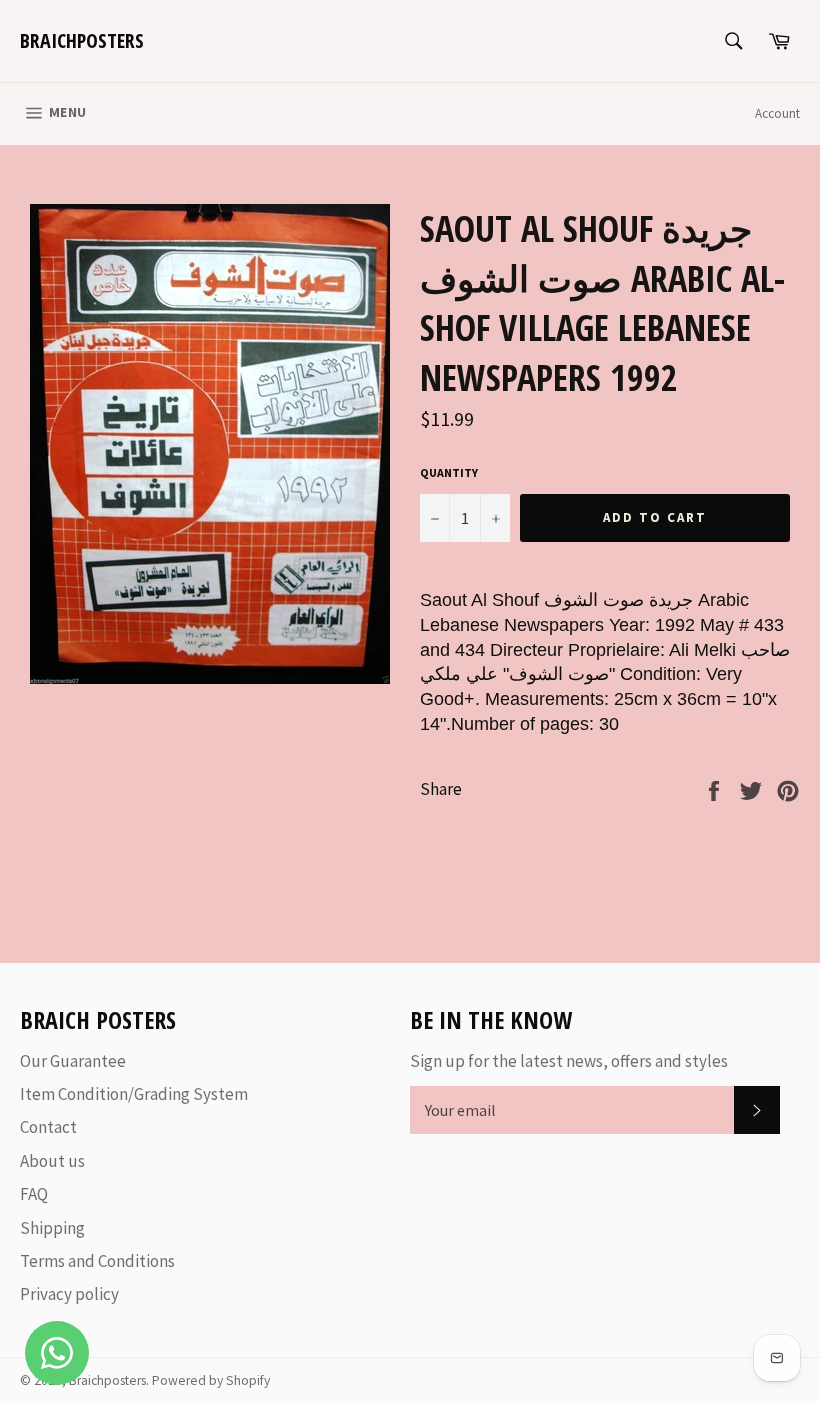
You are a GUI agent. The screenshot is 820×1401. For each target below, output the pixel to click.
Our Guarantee (73, 1061)
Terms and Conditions (97, 1261)
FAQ (34, 1194)
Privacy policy (69, 1294)
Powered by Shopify (211, 1380)
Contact (48, 1127)
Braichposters (82, 40)
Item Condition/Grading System (134, 1094)
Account (777, 113)
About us (52, 1161)
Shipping (52, 1228)
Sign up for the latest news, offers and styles (569, 1061)
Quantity (449, 472)
